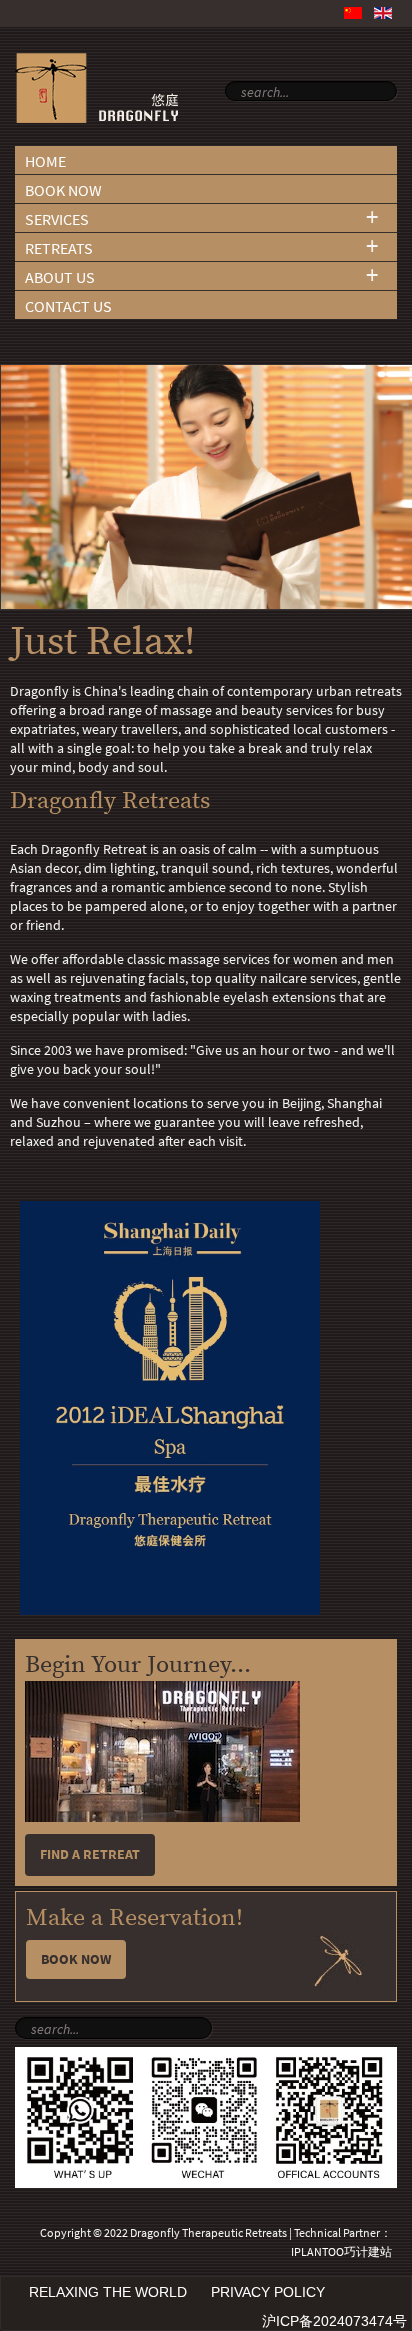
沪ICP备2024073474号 (334, 2321)
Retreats (59, 248)
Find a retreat (90, 1854)
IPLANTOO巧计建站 (341, 2252)
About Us (60, 277)
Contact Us (68, 306)
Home (45, 161)
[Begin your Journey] (162, 1817)
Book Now (63, 190)
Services (57, 219)
